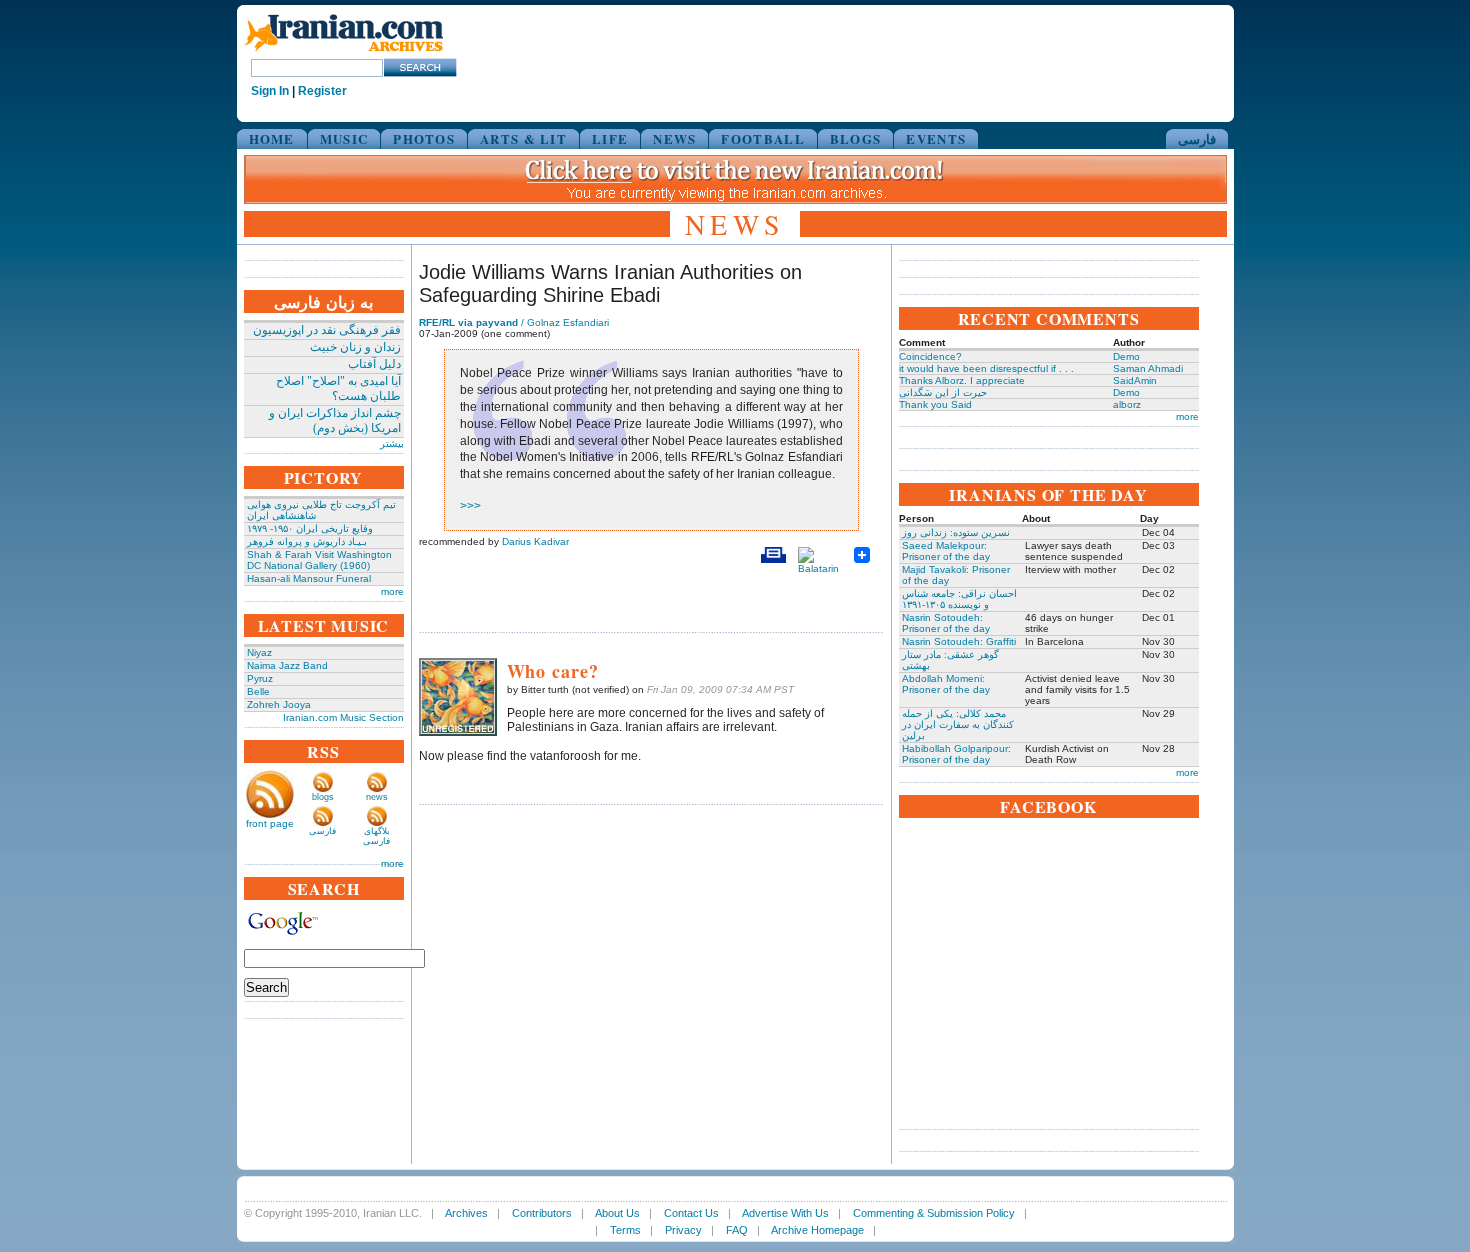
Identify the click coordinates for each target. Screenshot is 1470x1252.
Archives (466, 1213)
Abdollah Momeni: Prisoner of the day (946, 684)
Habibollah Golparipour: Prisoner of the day (956, 754)
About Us (617, 1213)
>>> (470, 506)
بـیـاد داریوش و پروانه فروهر (307, 541)
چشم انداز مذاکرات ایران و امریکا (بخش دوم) (335, 420)
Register (322, 91)
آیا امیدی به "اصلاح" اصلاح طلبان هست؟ (338, 388)
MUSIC (344, 138)
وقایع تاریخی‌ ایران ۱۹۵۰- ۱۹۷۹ (310, 528)
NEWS (674, 138)
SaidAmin (1135, 380)
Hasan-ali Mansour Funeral (309, 578)
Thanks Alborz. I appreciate (962, 380)
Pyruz (260, 678)
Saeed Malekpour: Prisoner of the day (946, 551)
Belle (258, 691)
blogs (323, 797)
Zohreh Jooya (279, 704)
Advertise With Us (785, 1213)
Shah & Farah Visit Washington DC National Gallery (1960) (319, 560)
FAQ (737, 1230)
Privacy (683, 1230)
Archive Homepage (817, 1230)
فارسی (1197, 138)
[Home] (344, 52)
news (377, 797)
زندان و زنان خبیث (355, 347)
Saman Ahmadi (1148, 368)
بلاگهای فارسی (376, 836)
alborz (1127, 404)
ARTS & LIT (523, 138)
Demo (1126, 356)
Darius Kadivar (535, 541)
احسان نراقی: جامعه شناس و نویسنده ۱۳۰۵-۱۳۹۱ (959, 599)
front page (270, 823)
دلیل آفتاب (374, 364)
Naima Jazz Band (287, 665)
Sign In (270, 91)
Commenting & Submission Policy (934, 1213)
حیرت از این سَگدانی (943, 392)
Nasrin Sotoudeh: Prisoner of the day (946, 623)
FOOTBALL (762, 138)
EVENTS (936, 138)
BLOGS (856, 138)
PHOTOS (424, 138)
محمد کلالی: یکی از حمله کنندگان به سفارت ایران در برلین (958, 724)
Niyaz (259, 652)
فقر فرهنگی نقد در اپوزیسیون (327, 330)
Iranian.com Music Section (343, 717)
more (392, 591)
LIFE (610, 138)
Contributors (542, 1213)
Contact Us (691, 1213)
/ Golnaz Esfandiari (514, 322)
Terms (625, 1230)
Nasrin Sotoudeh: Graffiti (959, 641)
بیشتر (392, 443)
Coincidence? (930, 356)
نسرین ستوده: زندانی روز (956, 532)
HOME (272, 138)
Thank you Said (935, 404)
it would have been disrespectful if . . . (986, 368)
